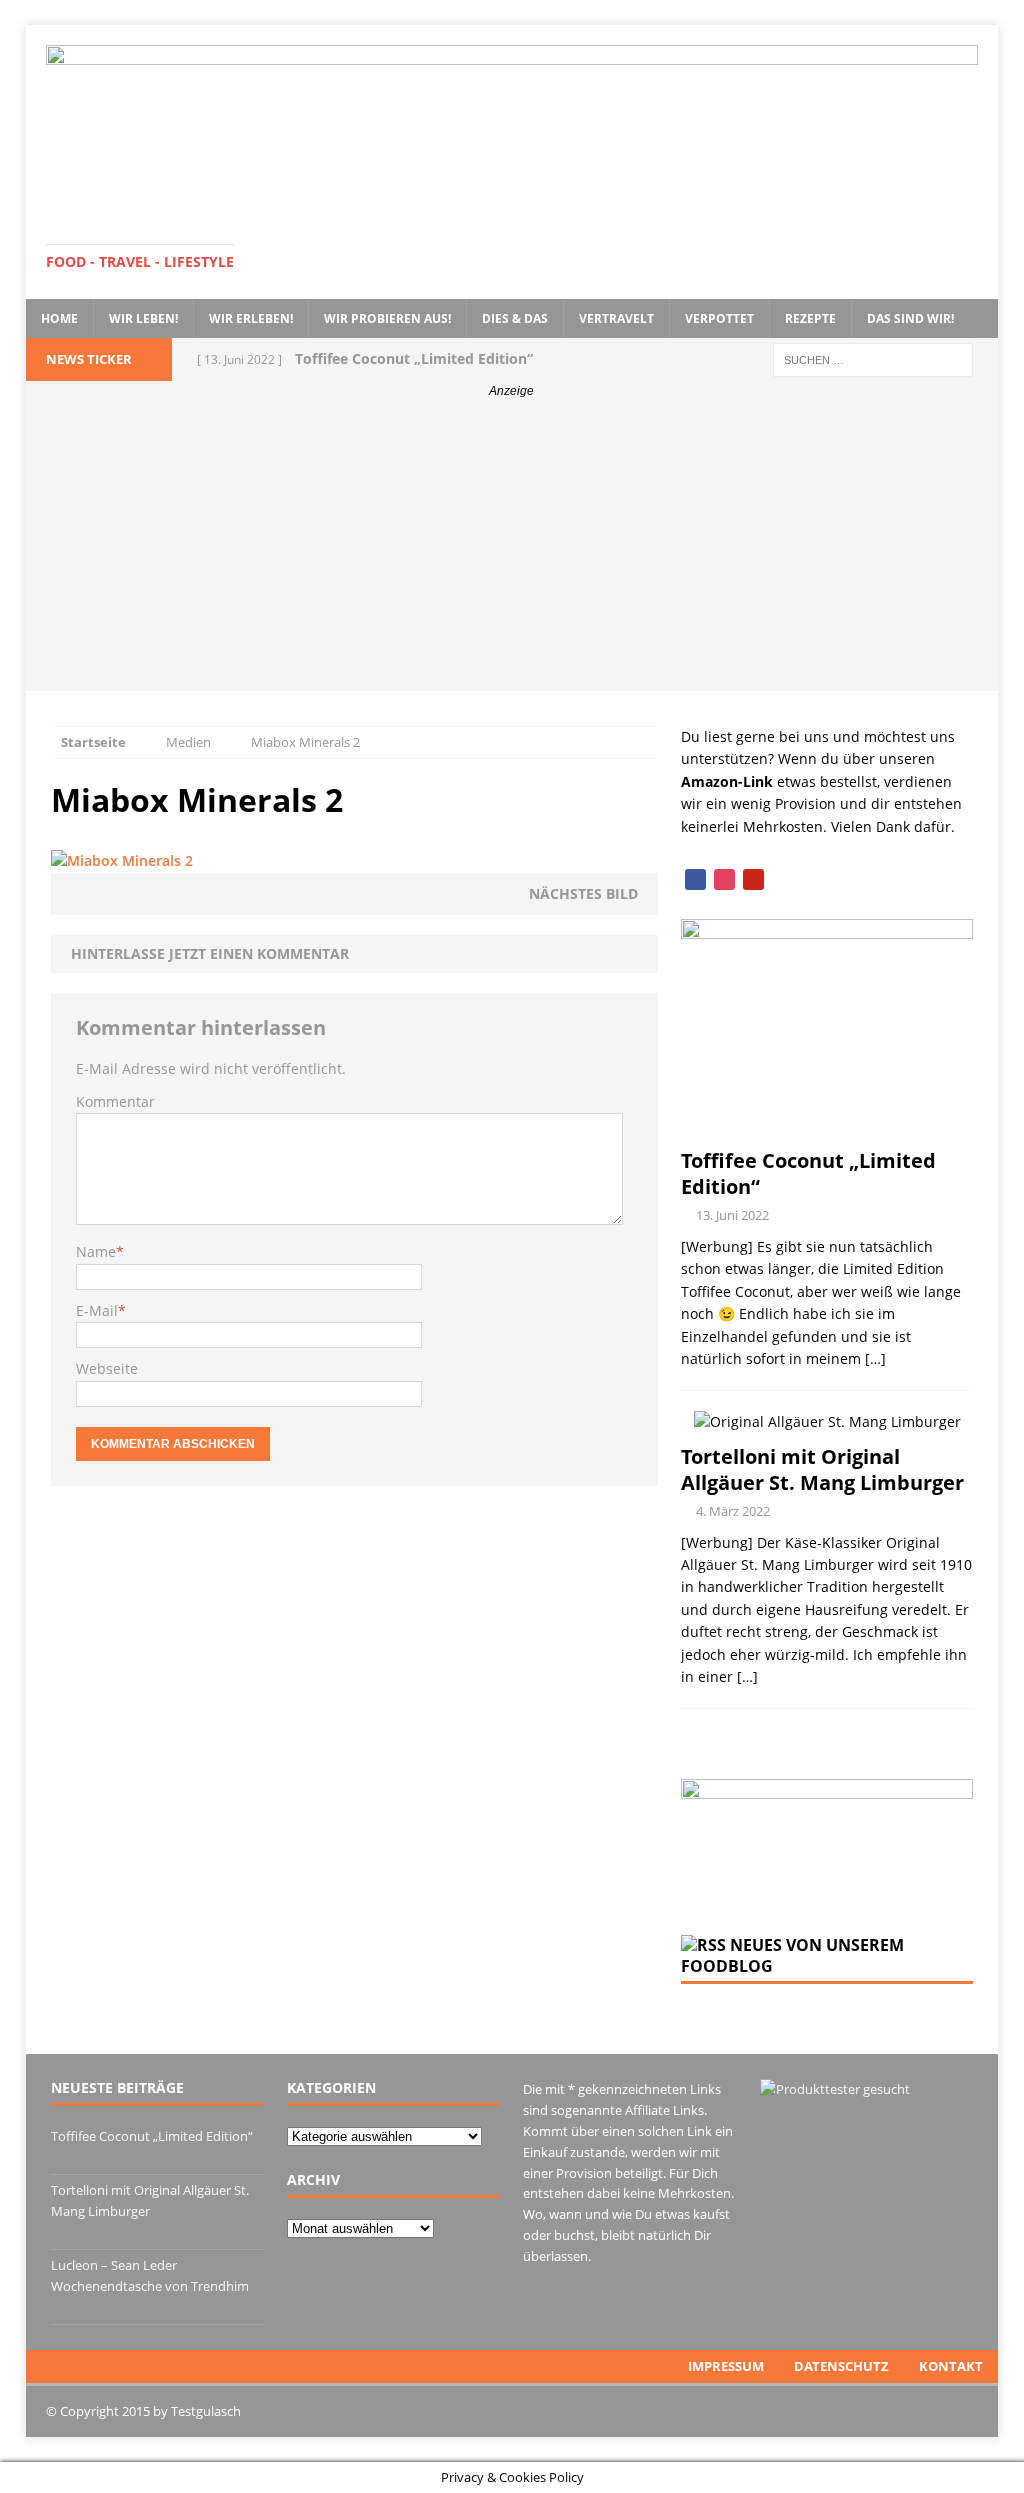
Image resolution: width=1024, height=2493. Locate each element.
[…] (875, 1358)
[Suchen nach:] (873, 358)
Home (59, 318)
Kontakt (951, 2366)
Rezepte (810, 318)
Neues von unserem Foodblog (792, 1955)
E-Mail (97, 1310)
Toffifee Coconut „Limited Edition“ (808, 1173)
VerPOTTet (719, 318)
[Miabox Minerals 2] (122, 860)
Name (96, 1251)
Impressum (726, 2366)
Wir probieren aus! (387, 318)
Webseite (107, 1368)
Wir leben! (143, 318)
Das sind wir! (910, 318)
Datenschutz (841, 2366)
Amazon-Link (727, 781)
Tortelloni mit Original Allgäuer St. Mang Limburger (822, 1469)
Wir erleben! (251, 318)
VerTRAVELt (616, 318)
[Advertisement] (512, 551)
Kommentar (115, 1101)
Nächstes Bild (583, 893)
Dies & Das (515, 318)
